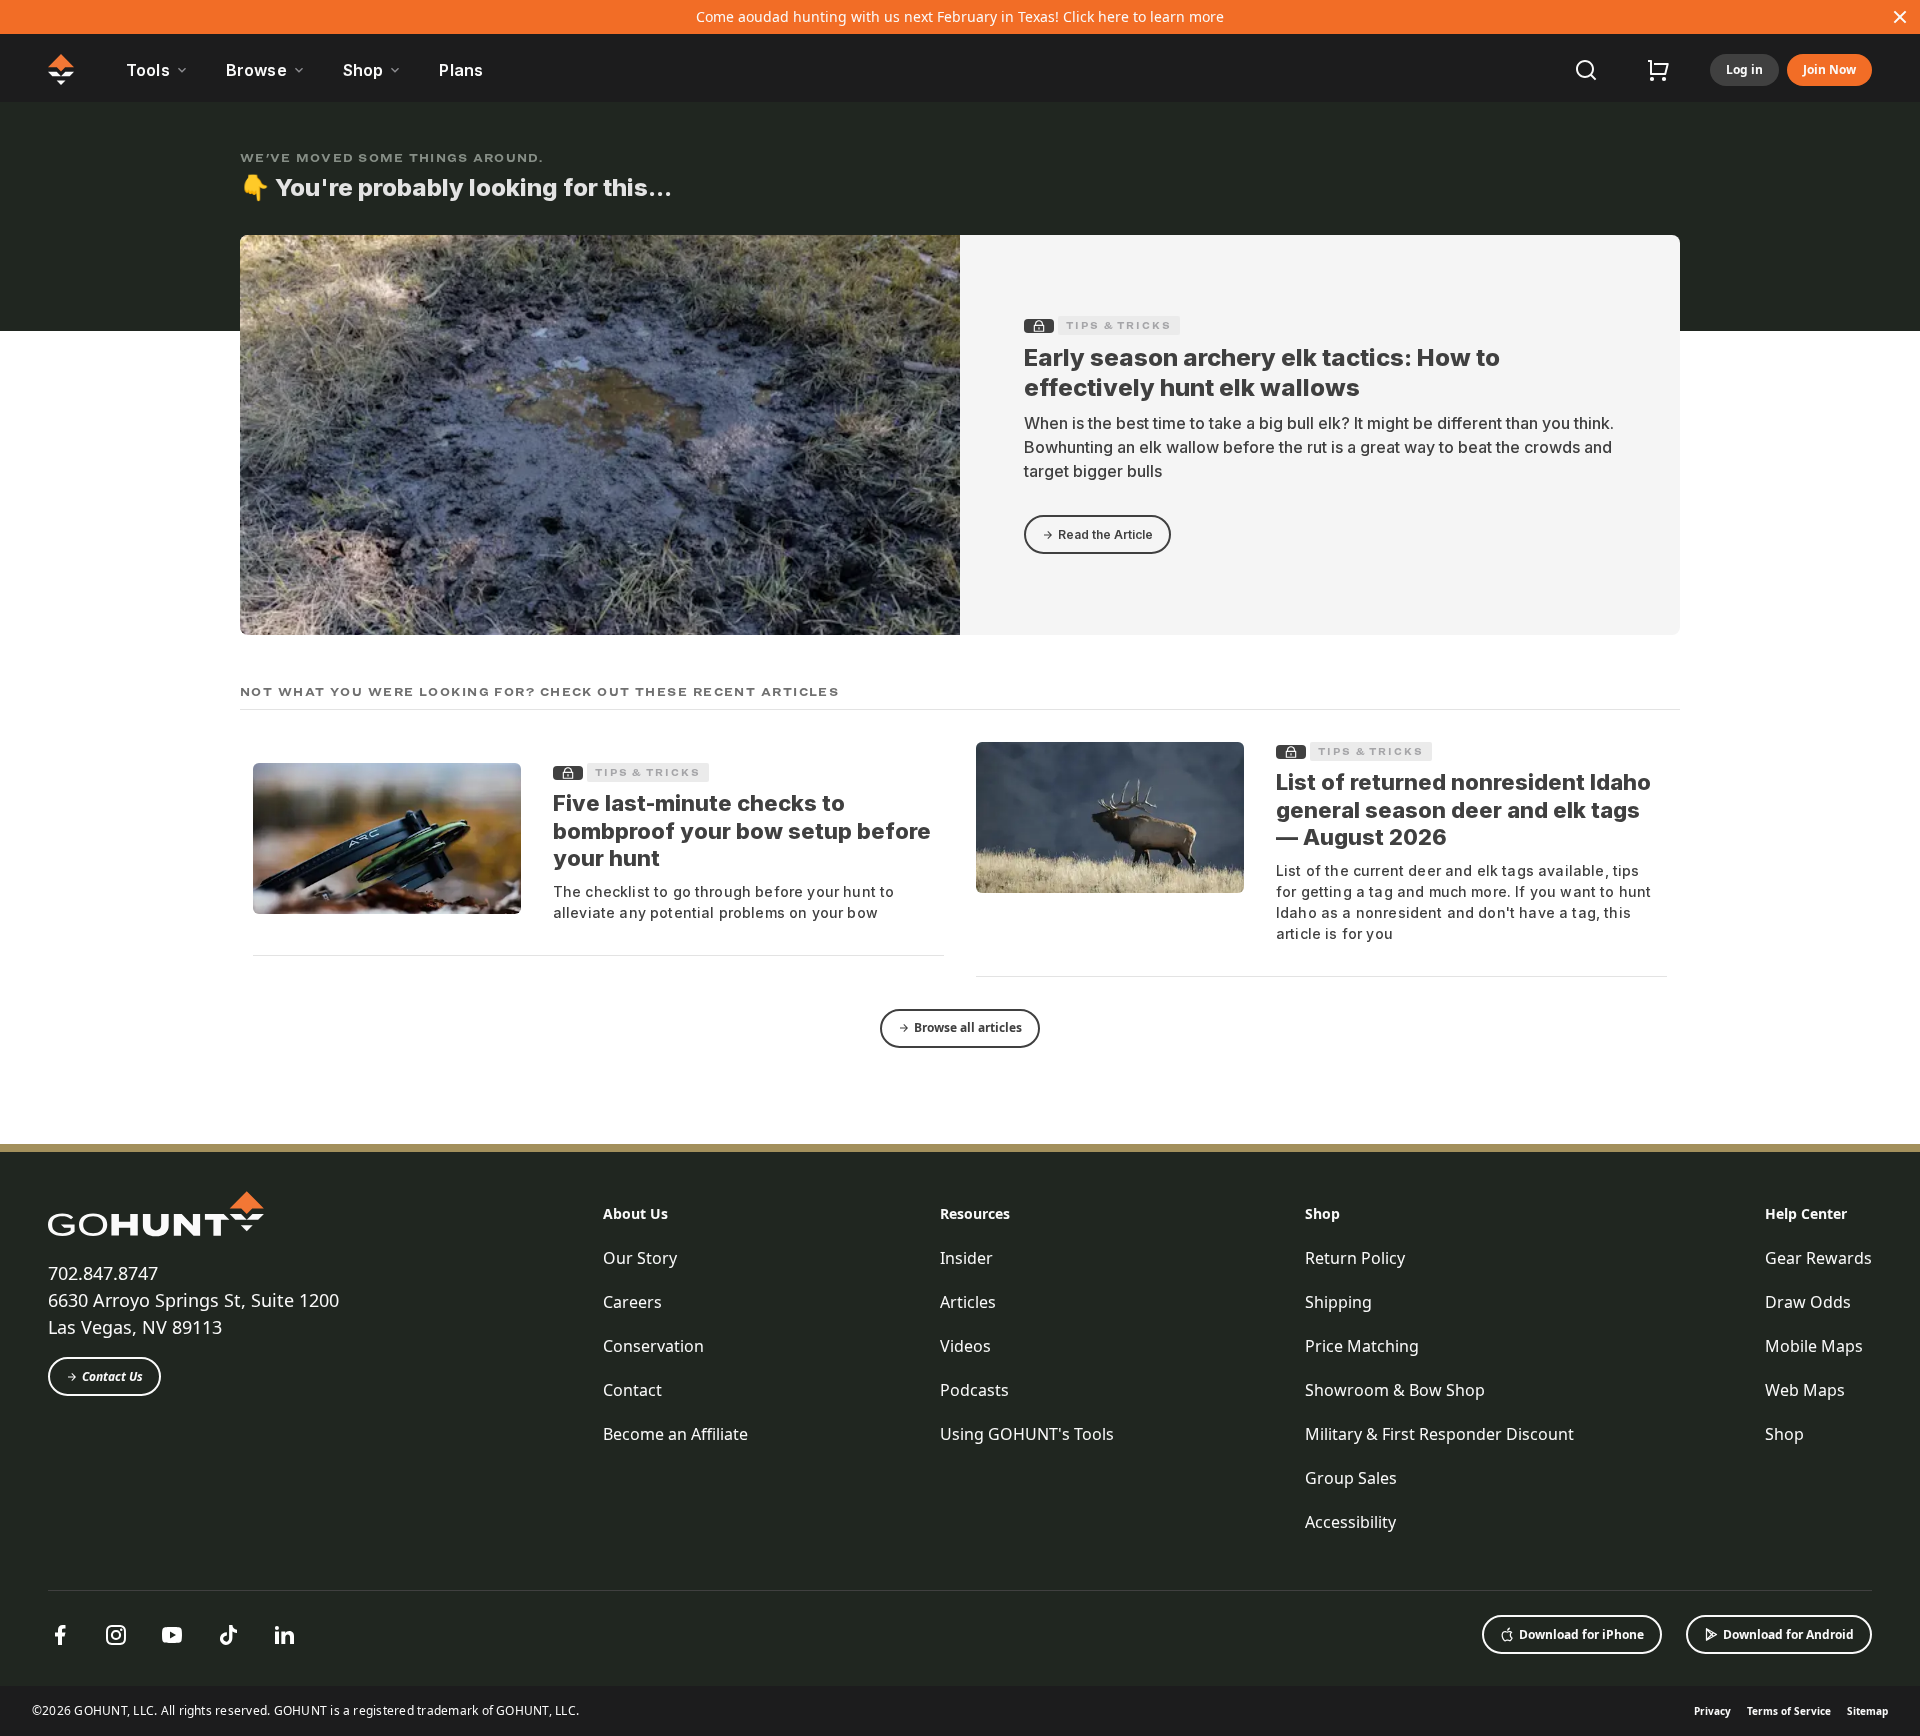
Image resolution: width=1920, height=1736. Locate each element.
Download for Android (1788, 1634)
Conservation (653, 1346)
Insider (966, 1258)
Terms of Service (1789, 1711)
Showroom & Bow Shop (1395, 1390)
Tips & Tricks (1119, 325)
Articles (968, 1302)
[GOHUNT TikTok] (228, 1635)
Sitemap (1867, 1711)
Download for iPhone (1581, 1634)
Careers (632, 1302)
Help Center (1806, 1213)
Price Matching (1362, 1346)
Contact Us (112, 1376)
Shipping (1338, 1302)
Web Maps (1805, 1390)
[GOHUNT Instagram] (116, 1635)
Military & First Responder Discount (1439, 1434)
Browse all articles (968, 1027)
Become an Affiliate (675, 1434)
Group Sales (1351, 1478)
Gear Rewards (1818, 1258)
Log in (1744, 69)
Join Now (1829, 69)
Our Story (640, 1258)
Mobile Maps (1814, 1346)
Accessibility (1350, 1522)
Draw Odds (1808, 1302)
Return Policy (1355, 1258)
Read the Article (1105, 534)
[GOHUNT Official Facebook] (60, 1635)
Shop (1322, 1213)
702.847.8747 (103, 1273)
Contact (632, 1390)
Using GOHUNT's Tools (1027, 1434)
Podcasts (974, 1390)
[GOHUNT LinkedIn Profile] (284, 1635)
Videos (965, 1346)
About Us (635, 1213)
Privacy (1712, 1711)
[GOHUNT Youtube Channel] (172, 1635)
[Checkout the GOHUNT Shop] (1658, 70)
